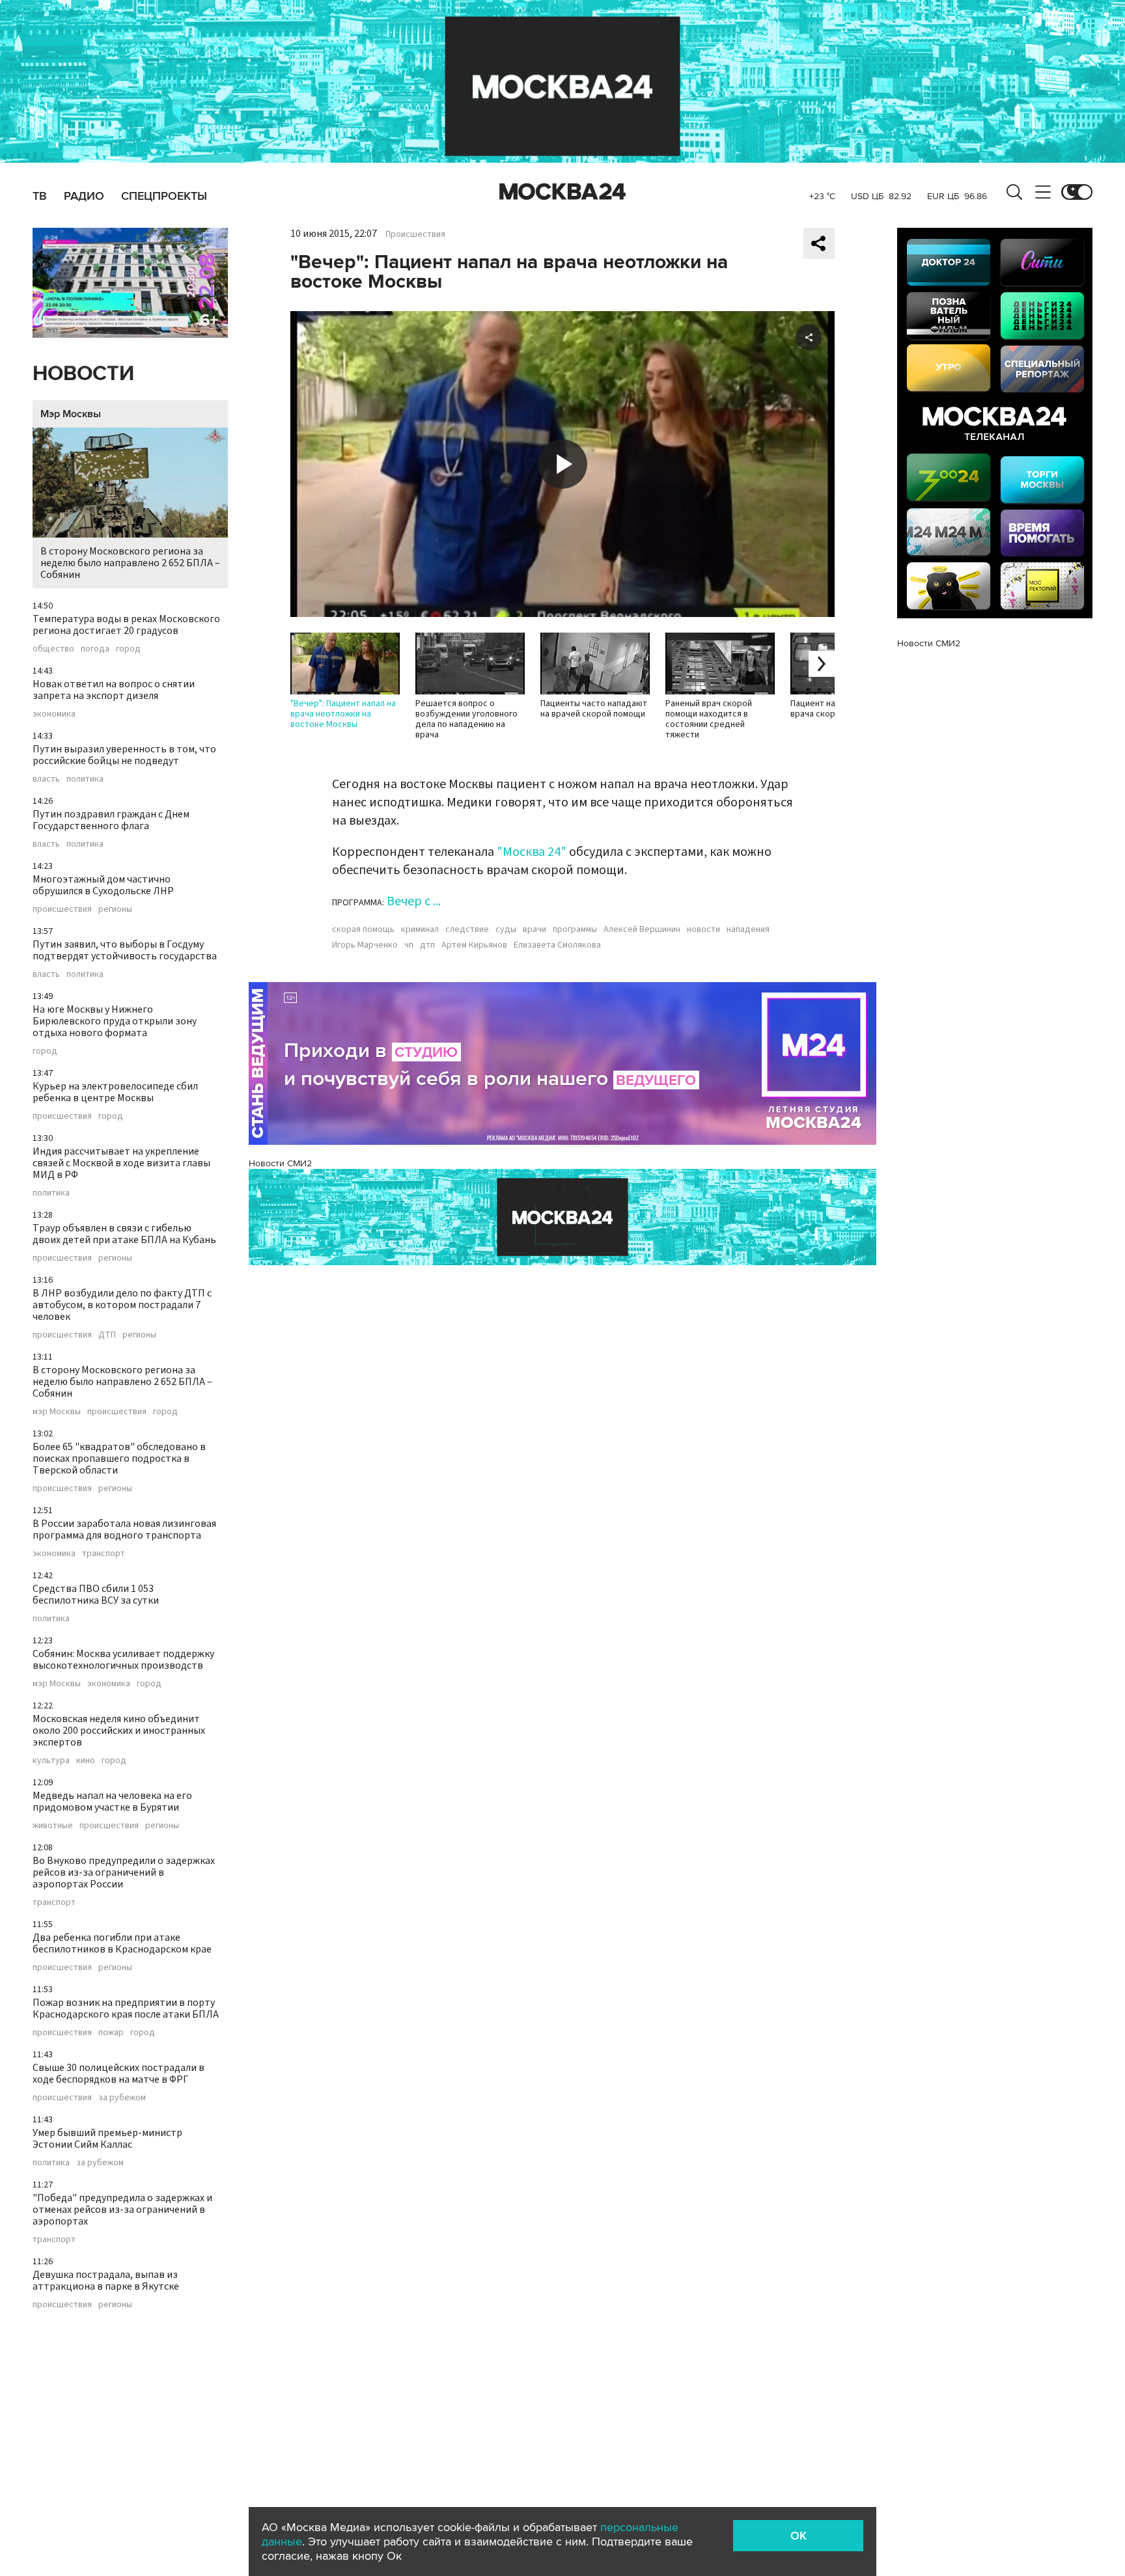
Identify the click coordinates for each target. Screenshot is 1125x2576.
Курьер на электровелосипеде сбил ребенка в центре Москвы (115, 1092)
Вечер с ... (414, 901)
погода (95, 649)
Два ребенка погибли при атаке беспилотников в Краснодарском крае (122, 1943)
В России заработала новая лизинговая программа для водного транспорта (124, 1529)
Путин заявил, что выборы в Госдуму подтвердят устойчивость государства (125, 950)
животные (53, 1826)
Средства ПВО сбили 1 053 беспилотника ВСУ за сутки (96, 1595)
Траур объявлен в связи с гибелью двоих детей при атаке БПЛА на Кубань (124, 1234)
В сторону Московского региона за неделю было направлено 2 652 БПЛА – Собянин (130, 563)
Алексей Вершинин (642, 929)
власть (46, 779)
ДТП (107, 1335)
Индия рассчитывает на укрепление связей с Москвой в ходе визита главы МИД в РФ (121, 1163)
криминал (420, 929)
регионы (115, 909)
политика (85, 779)
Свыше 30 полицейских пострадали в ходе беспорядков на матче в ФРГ (118, 2074)
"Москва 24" (532, 852)
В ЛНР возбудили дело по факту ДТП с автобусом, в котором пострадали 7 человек (122, 1305)
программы (575, 929)
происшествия (62, 909)
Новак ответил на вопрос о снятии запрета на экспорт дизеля (114, 690)
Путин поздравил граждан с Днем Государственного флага (111, 820)
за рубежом (122, 2098)
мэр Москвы (57, 1412)
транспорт (104, 1554)
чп (409, 945)
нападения (748, 929)
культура (51, 1761)
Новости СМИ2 (280, 1163)
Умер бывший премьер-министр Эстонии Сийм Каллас (107, 2139)
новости (703, 929)
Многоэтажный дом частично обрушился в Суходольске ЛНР (103, 885)
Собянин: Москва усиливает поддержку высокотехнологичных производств (123, 1660)
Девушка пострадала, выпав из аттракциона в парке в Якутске (106, 2281)
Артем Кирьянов (474, 945)
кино (86, 1761)
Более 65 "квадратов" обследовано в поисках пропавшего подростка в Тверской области (119, 1459)
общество (53, 649)
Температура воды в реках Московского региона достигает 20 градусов (126, 625)
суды (506, 929)
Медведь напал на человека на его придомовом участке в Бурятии (112, 1802)
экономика (54, 714)
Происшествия (415, 234)
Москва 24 (562, 192)
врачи (535, 929)
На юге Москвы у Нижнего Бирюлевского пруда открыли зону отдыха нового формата (115, 1021)
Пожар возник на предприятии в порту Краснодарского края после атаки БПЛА (126, 2008)
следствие (467, 929)
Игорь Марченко (365, 945)
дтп (427, 945)
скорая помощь (363, 929)
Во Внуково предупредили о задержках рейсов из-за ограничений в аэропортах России (124, 1872)
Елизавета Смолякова (557, 945)
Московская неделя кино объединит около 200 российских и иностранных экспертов (119, 1731)
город (128, 649)
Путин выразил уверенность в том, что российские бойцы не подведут (124, 755)
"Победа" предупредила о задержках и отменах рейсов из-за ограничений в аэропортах (122, 2210)
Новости (83, 374)
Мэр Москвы (71, 414)
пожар (111, 2033)
